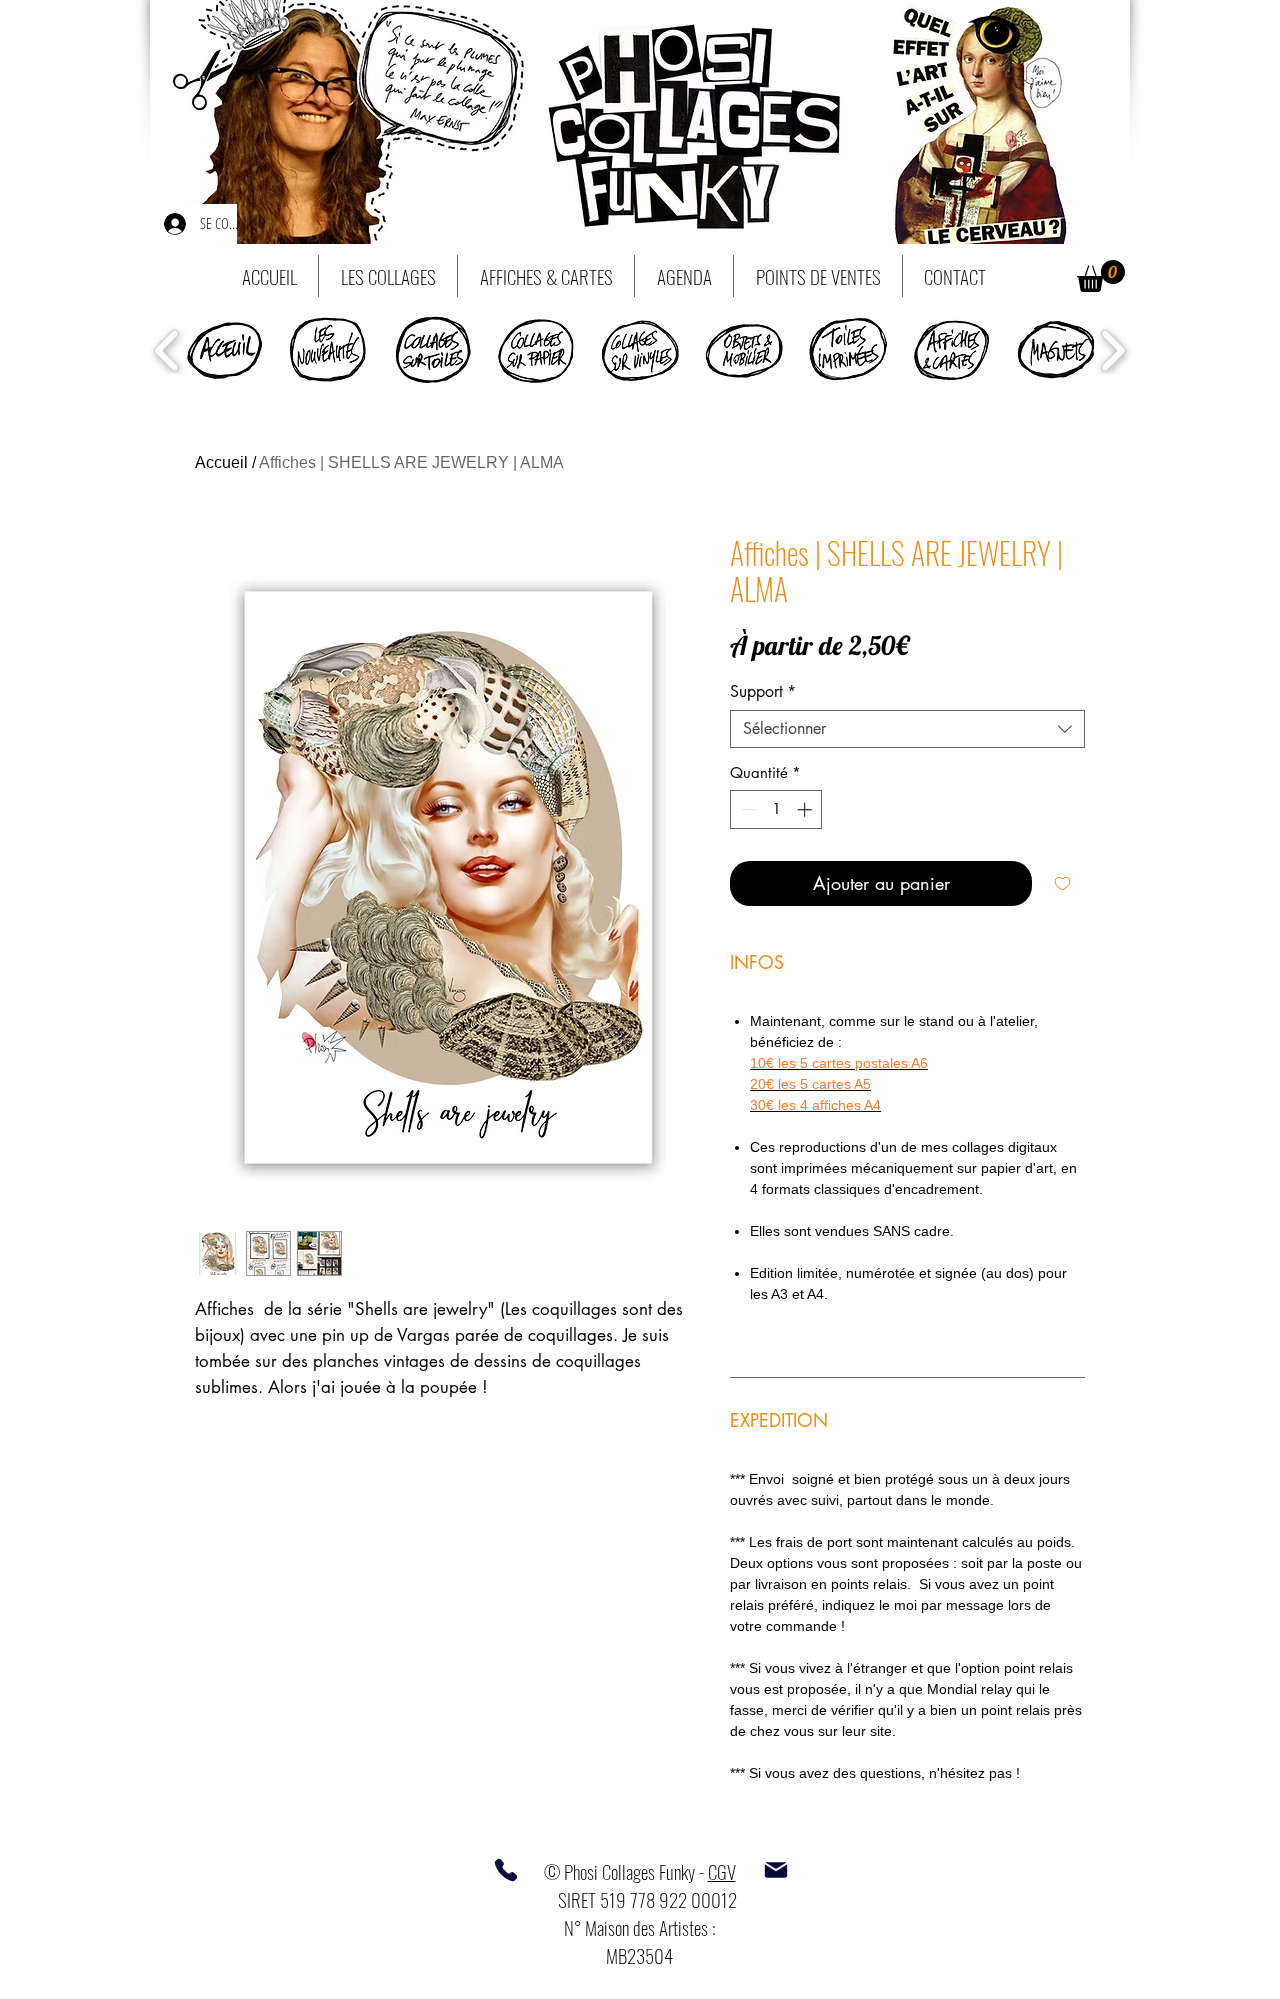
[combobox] (907, 729)
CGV (722, 1871)
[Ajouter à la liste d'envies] (1062, 883)
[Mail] (776, 1870)
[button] (1101, 276)
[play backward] (167, 350)
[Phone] (506, 1870)
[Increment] (806, 809)
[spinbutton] (776, 809)
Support (763, 692)
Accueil (221, 462)
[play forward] (1112, 350)
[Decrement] (746, 809)
